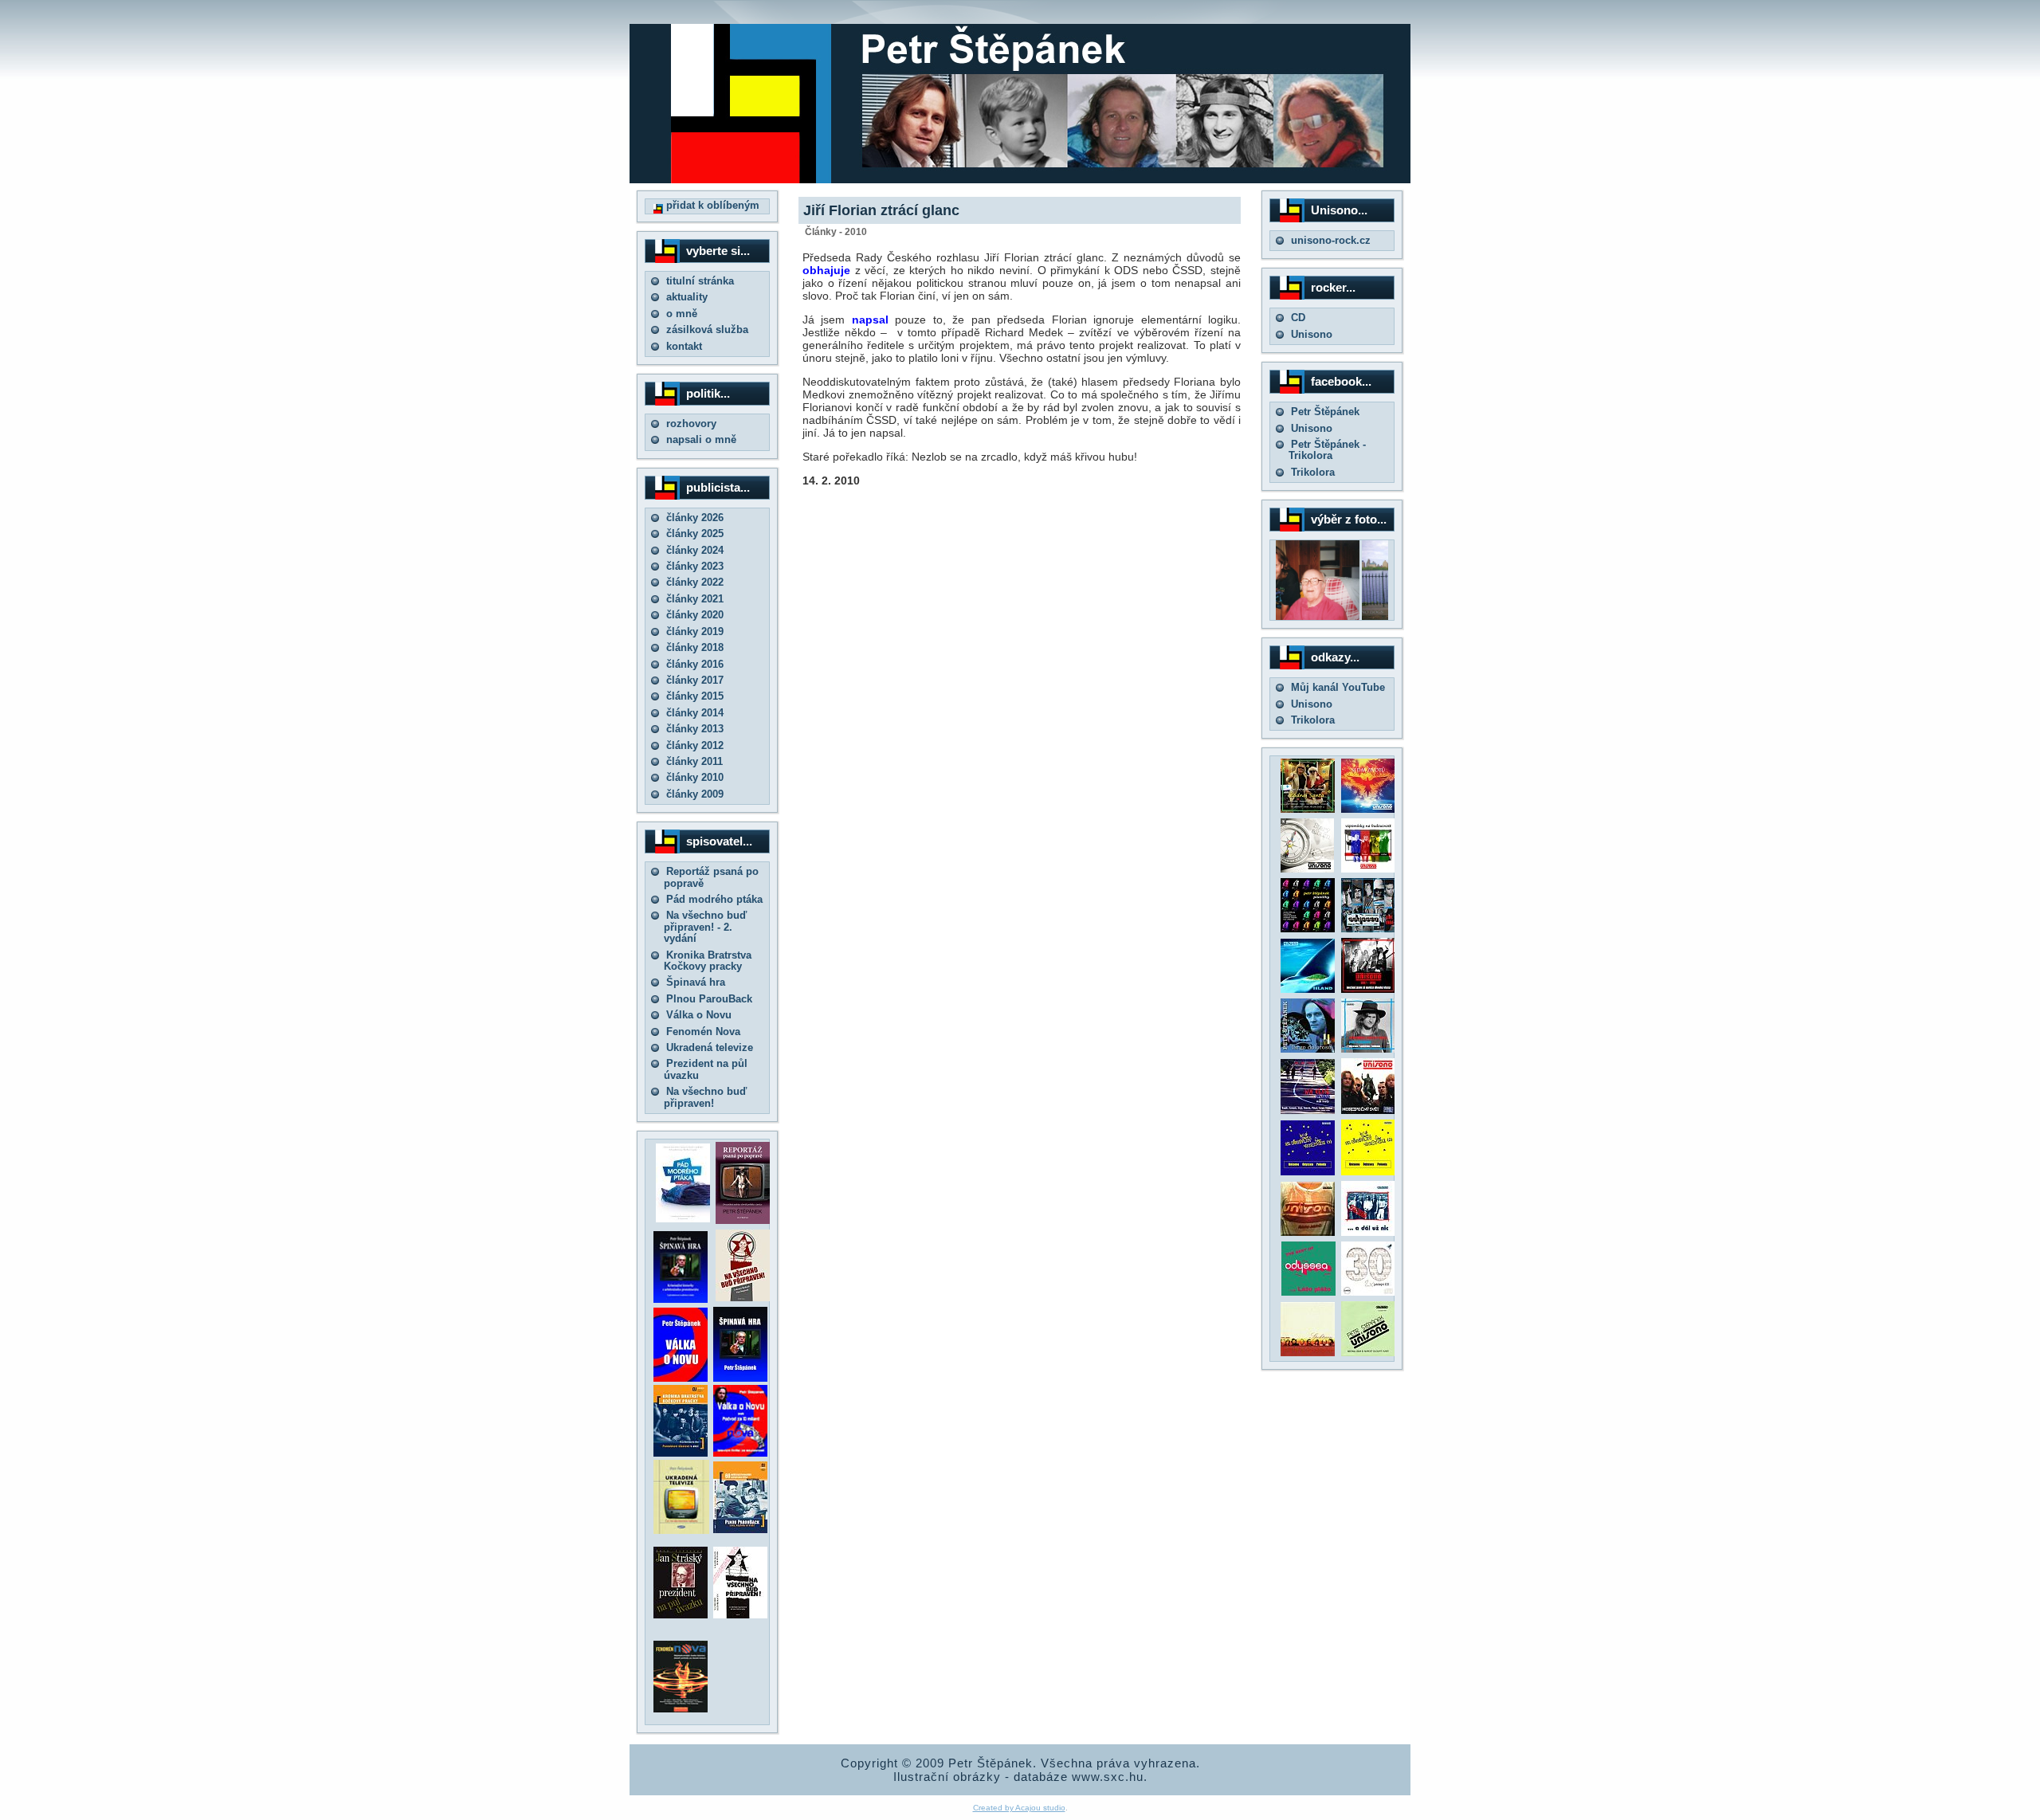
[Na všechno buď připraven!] (740, 1615)
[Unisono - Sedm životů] (1368, 809)
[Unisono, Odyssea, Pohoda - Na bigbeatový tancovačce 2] (1368, 1172)
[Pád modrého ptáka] (683, 1219)
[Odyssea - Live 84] (1368, 929)
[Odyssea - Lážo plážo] (1307, 1292)
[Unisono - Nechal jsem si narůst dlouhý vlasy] (1368, 989)
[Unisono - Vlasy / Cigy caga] (1368, 1353)
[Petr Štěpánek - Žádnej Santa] (1308, 809)
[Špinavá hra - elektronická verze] (740, 1378)
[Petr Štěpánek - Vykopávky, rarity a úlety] (1368, 1049)
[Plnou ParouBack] (740, 1530)
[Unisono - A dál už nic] (1368, 1232)
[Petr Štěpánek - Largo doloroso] (1308, 1049)
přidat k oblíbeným (711, 205)
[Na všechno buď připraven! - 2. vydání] (743, 1298)
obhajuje (826, 270)
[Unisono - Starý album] (1307, 869)
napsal (873, 320)
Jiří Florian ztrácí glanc (881, 210)
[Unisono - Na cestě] (1308, 1110)
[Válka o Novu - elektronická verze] (681, 1378)
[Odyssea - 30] (1368, 1292)
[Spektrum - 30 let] (1308, 1353)
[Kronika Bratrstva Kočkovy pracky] (681, 1453)
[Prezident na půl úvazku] (681, 1615)
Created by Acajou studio (1019, 1808)
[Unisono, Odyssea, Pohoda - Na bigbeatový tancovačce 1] (1308, 1172)
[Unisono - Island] (1308, 989)
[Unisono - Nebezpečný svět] (1368, 1110)
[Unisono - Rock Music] (1308, 1232)
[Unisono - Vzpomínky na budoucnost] (1368, 869)
